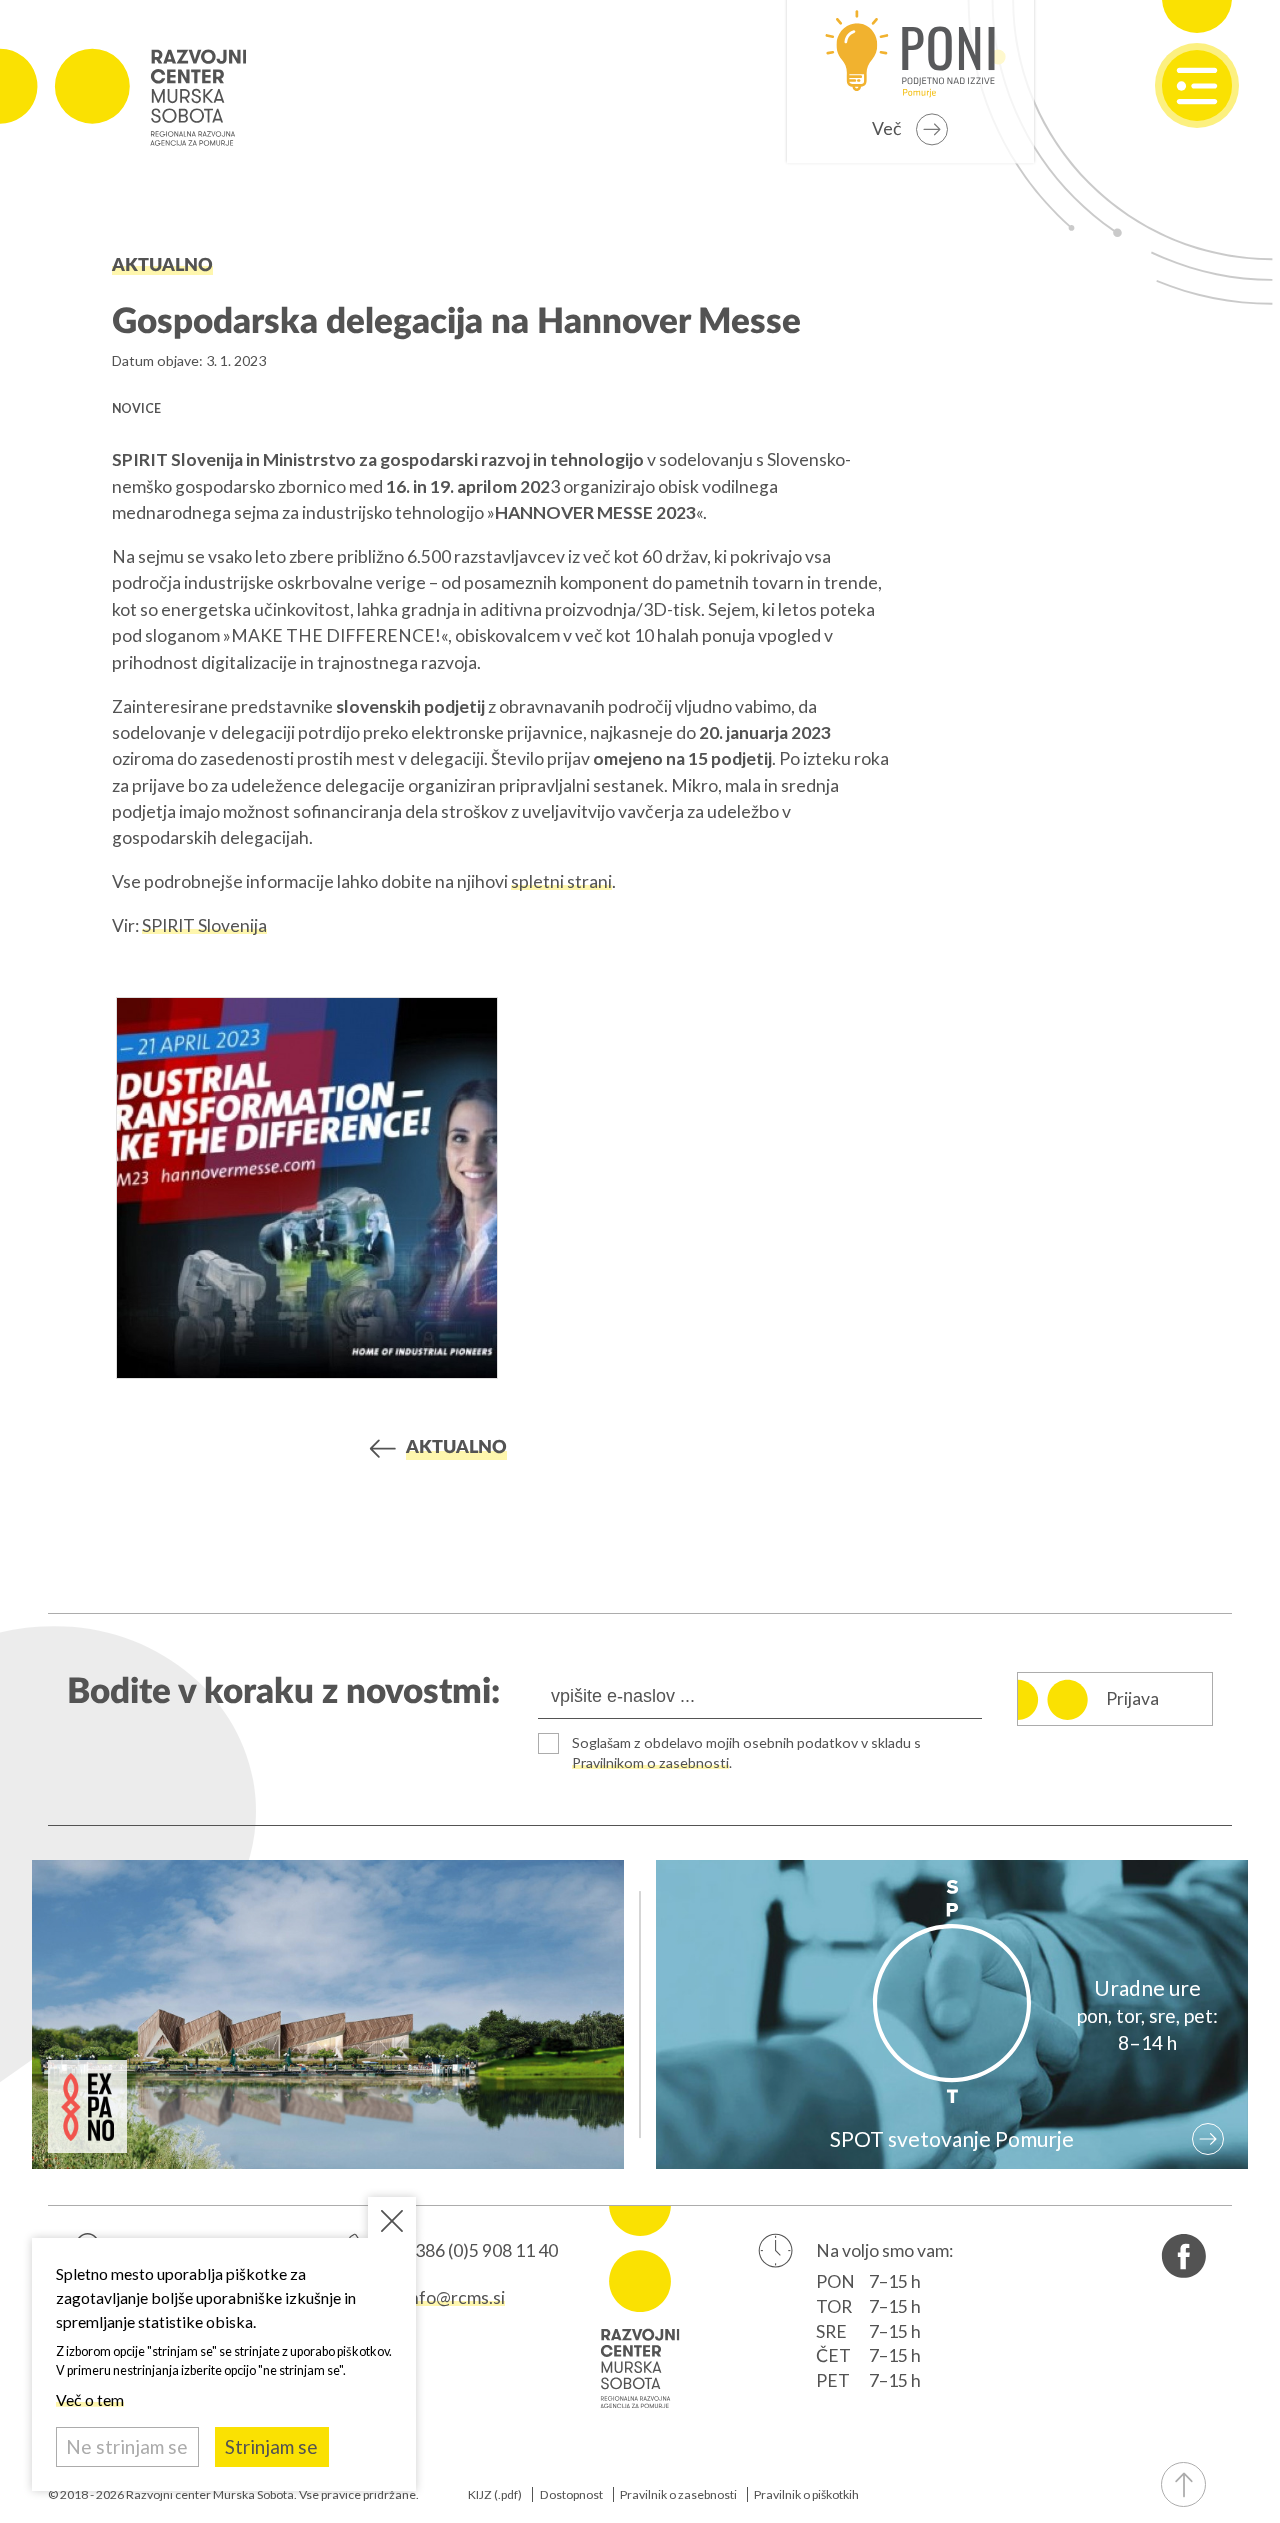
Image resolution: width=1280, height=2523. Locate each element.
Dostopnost (571, 2494)
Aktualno (162, 265)
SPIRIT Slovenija (204, 925)
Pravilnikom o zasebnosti (650, 1762)
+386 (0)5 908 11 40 (481, 2250)
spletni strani (561, 881)
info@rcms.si (455, 2297)
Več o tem (90, 2399)
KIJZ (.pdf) (495, 2494)
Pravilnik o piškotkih (806, 2494)
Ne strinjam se (127, 2446)
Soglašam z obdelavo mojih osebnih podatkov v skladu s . (746, 1752)
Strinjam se (271, 2446)
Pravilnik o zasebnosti (678, 2494)
